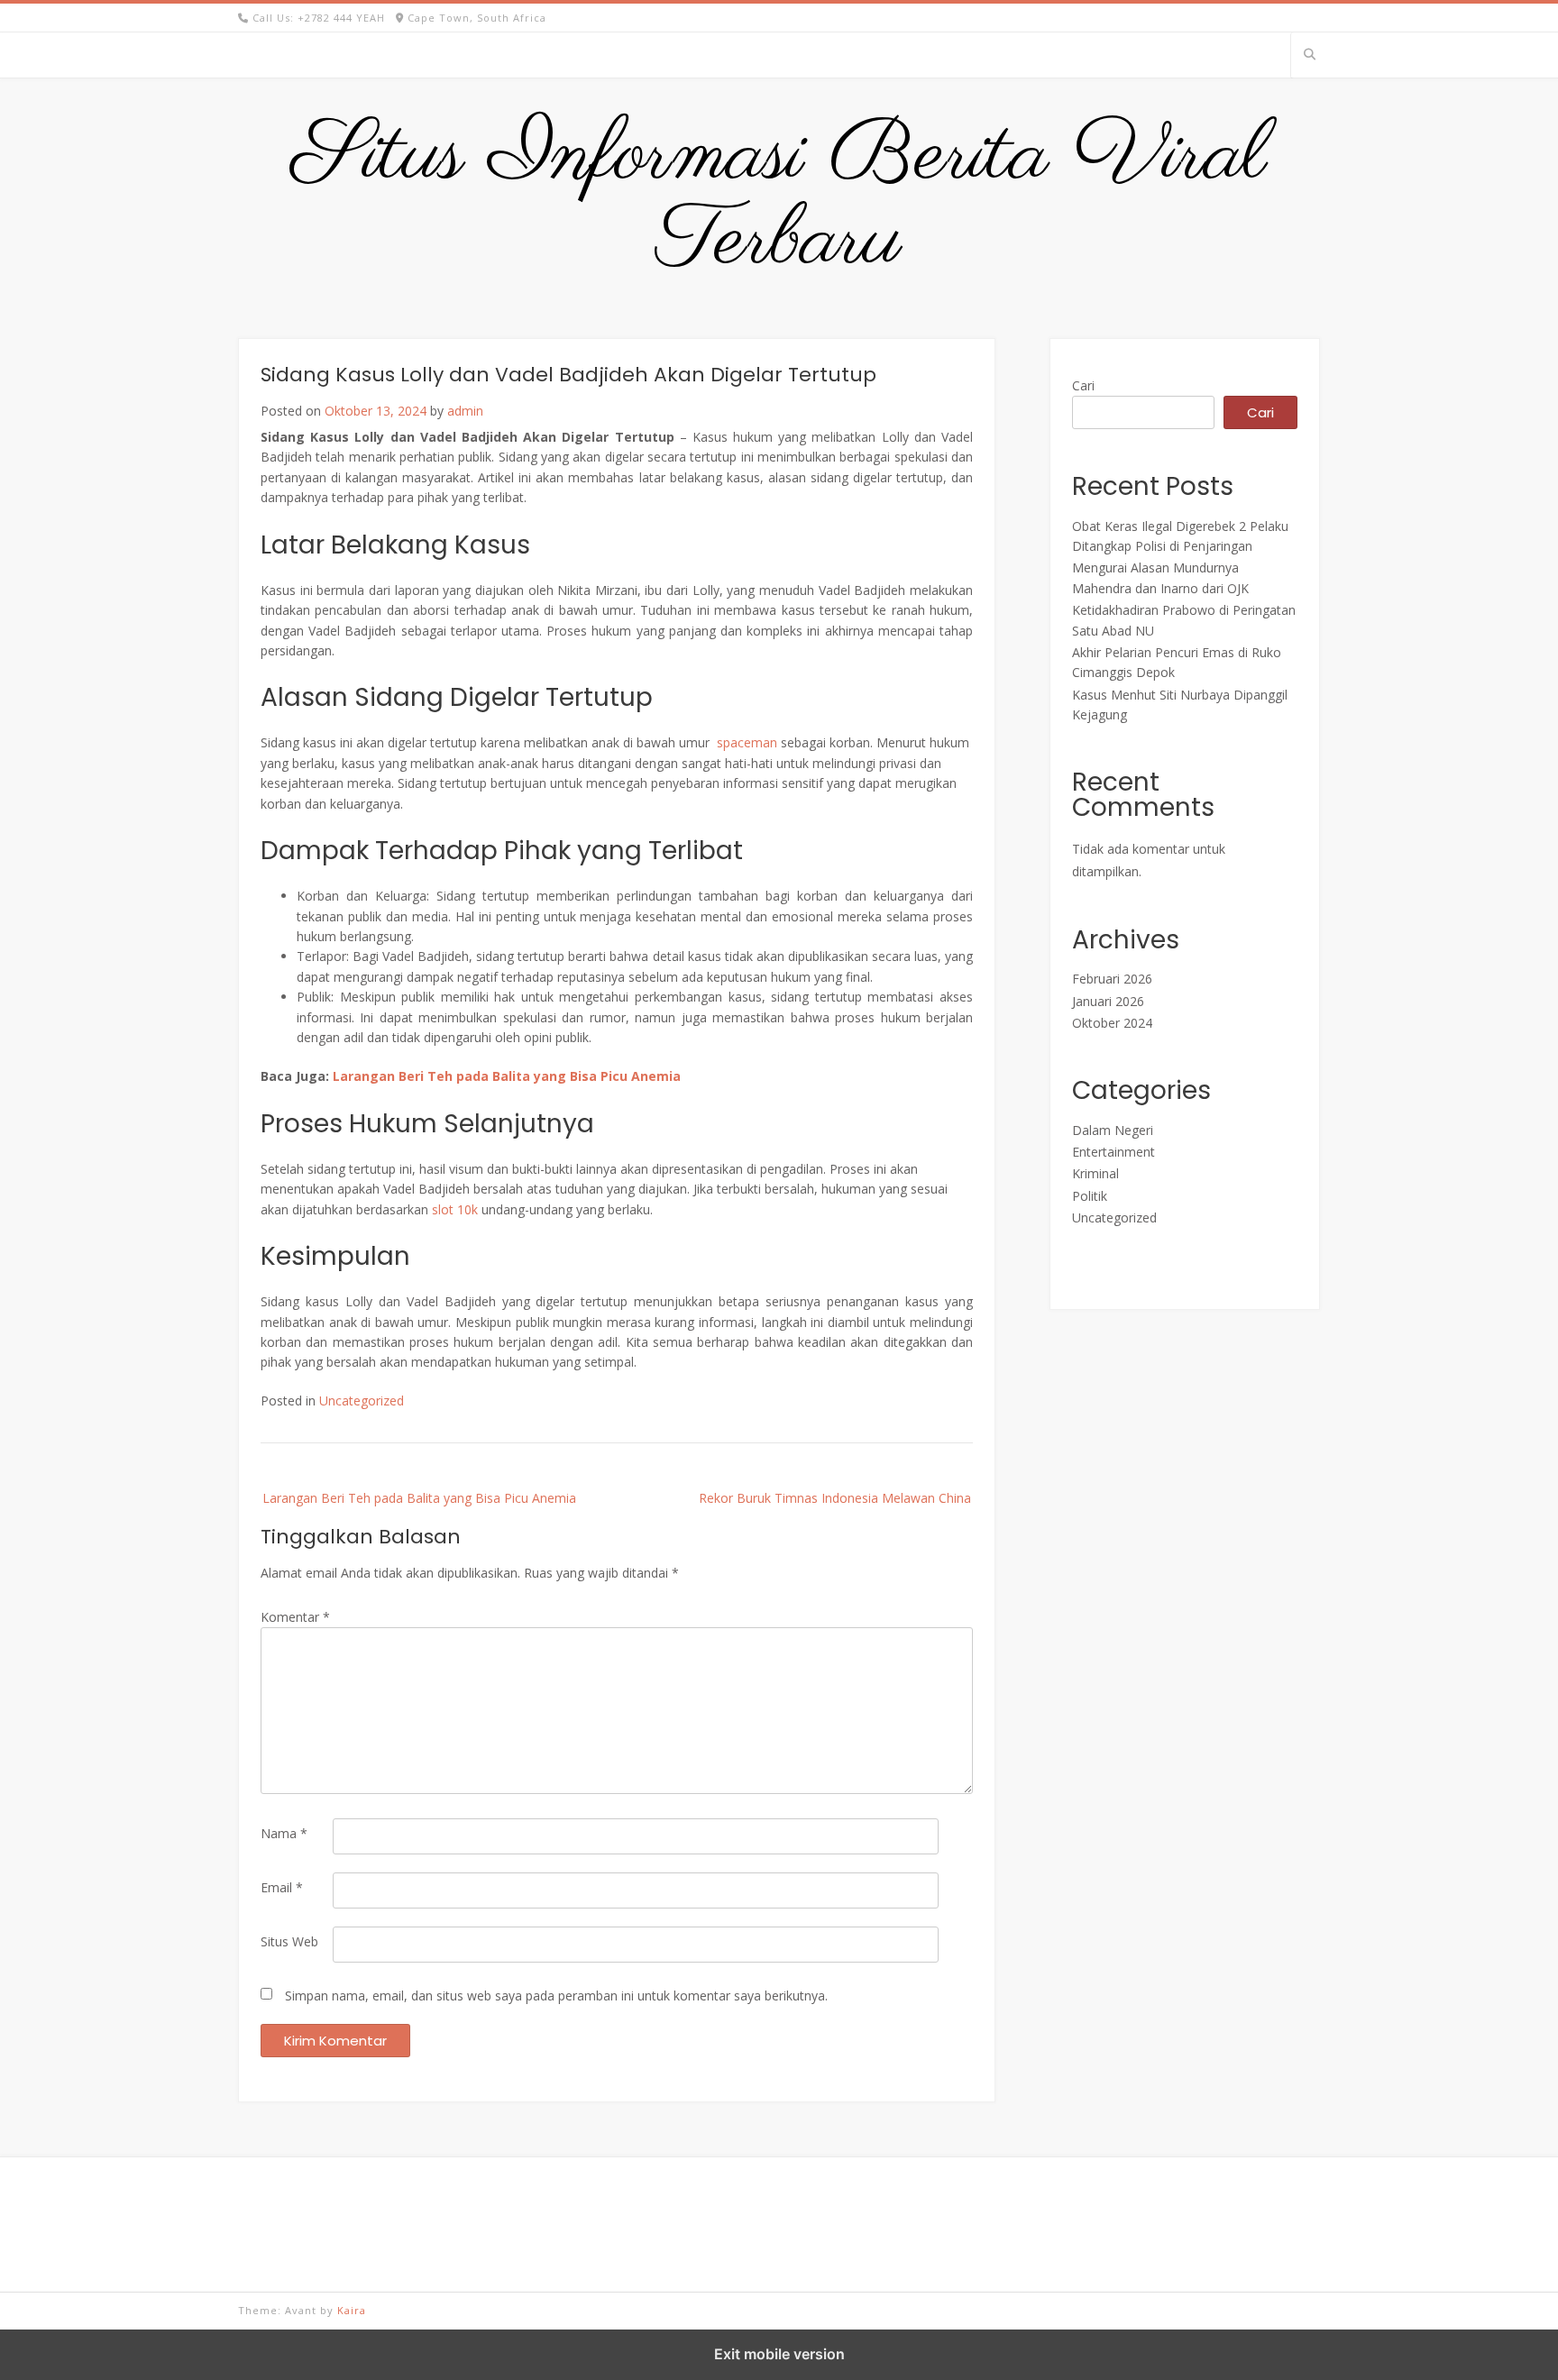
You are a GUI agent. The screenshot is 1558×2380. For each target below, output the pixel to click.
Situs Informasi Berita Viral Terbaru (779, 199)
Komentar (295, 1617)
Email (282, 1887)
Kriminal (1095, 1173)
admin (465, 411)
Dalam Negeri (1113, 1130)
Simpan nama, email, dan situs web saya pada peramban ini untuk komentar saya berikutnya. (556, 1996)
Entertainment (1114, 1152)
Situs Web (289, 1941)
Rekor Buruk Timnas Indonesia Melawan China (835, 1498)
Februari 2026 (1112, 979)
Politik (1090, 1196)
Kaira (352, 2310)
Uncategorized (362, 1401)
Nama (284, 1833)
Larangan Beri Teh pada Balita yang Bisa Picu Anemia (507, 1076)
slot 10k (455, 1209)
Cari (1083, 385)
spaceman (747, 742)
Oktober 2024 (1112, 1023)
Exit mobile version (779, 2354)
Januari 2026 (1108, 1001)
